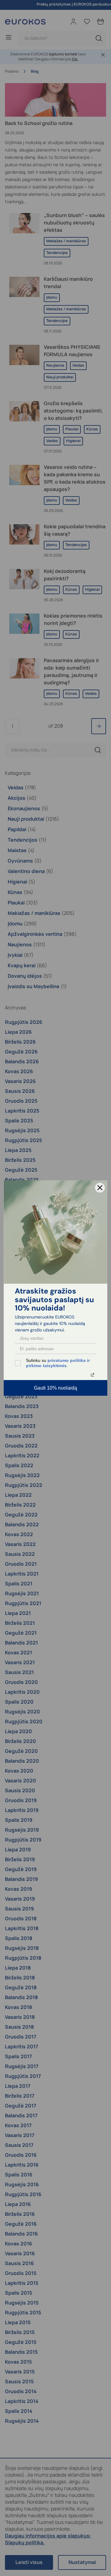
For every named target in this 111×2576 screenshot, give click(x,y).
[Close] (100, 1188)
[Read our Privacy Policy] (92, 1375)
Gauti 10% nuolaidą (55, 1388)
